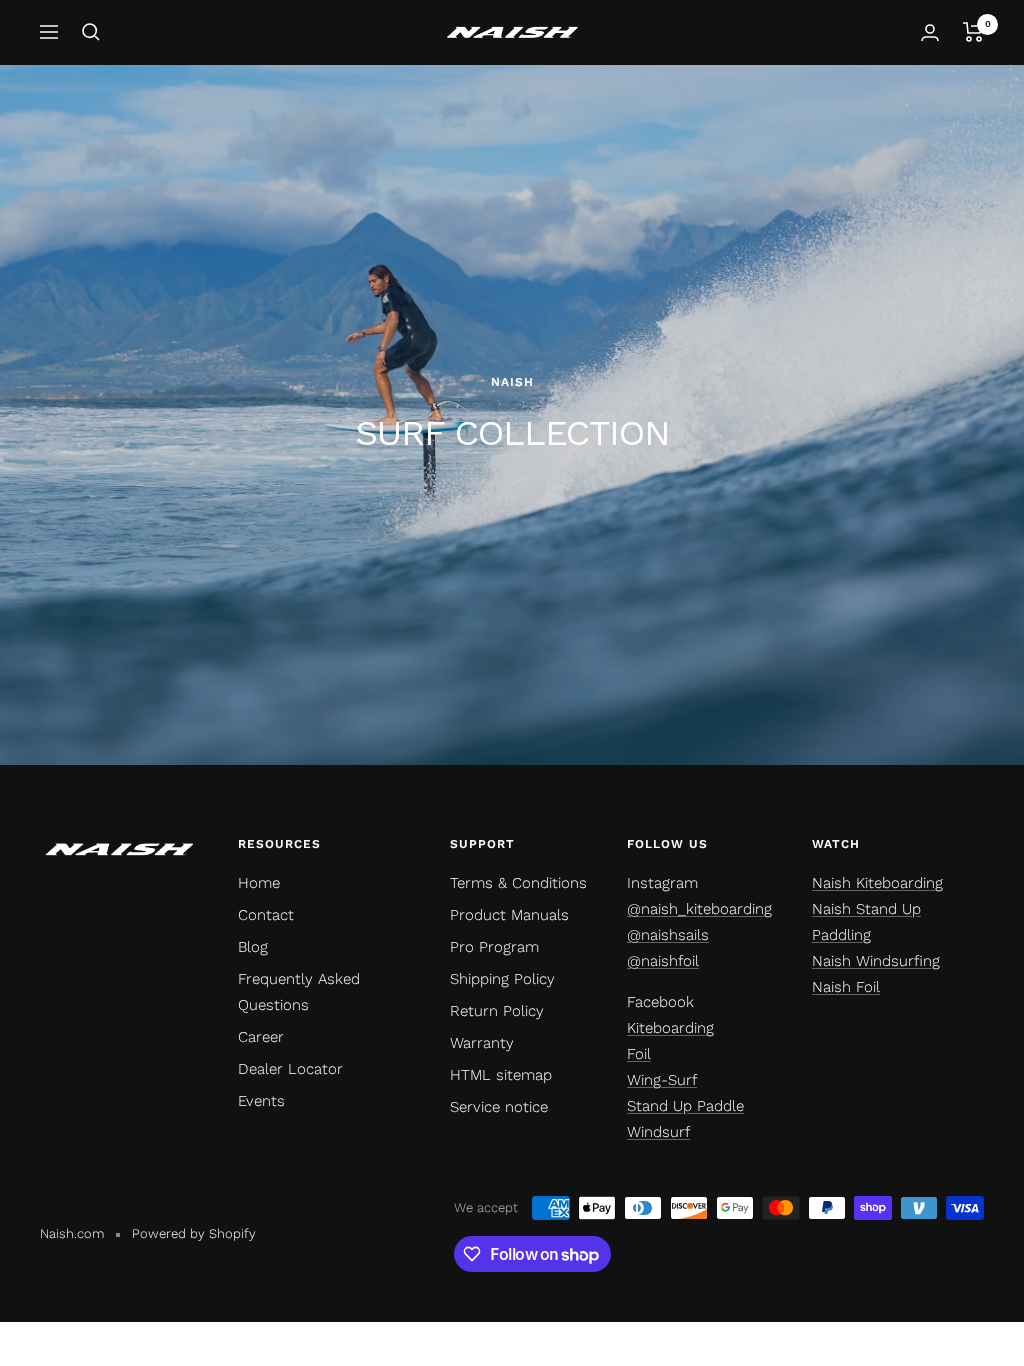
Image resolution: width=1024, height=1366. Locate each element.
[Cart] (973, 32)
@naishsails (668, 935)
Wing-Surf (662, 1080)
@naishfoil (663, 961)
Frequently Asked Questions (299, 992)
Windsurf (658, 1132)
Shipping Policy (502, 979)
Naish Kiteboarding (877, 883)
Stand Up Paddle (685, 1106)
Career (261, 1037)
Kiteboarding (670, 1028)
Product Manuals (509, 915)
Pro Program (494, 947)
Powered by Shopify (194, 1233)
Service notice (499, 1107)
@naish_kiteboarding (699, 909)
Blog (253, 947)
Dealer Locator (290, 1069)
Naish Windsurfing (876, 961)
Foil (639, 1054)
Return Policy (497, 1011)
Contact (266, 915)
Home (259, 883)
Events (261, 1101)
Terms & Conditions (518, 883)
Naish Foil (846, 987)
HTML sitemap (501, 1075)
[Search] (91, 32)
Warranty (482, 1043)
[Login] (930, 32)
